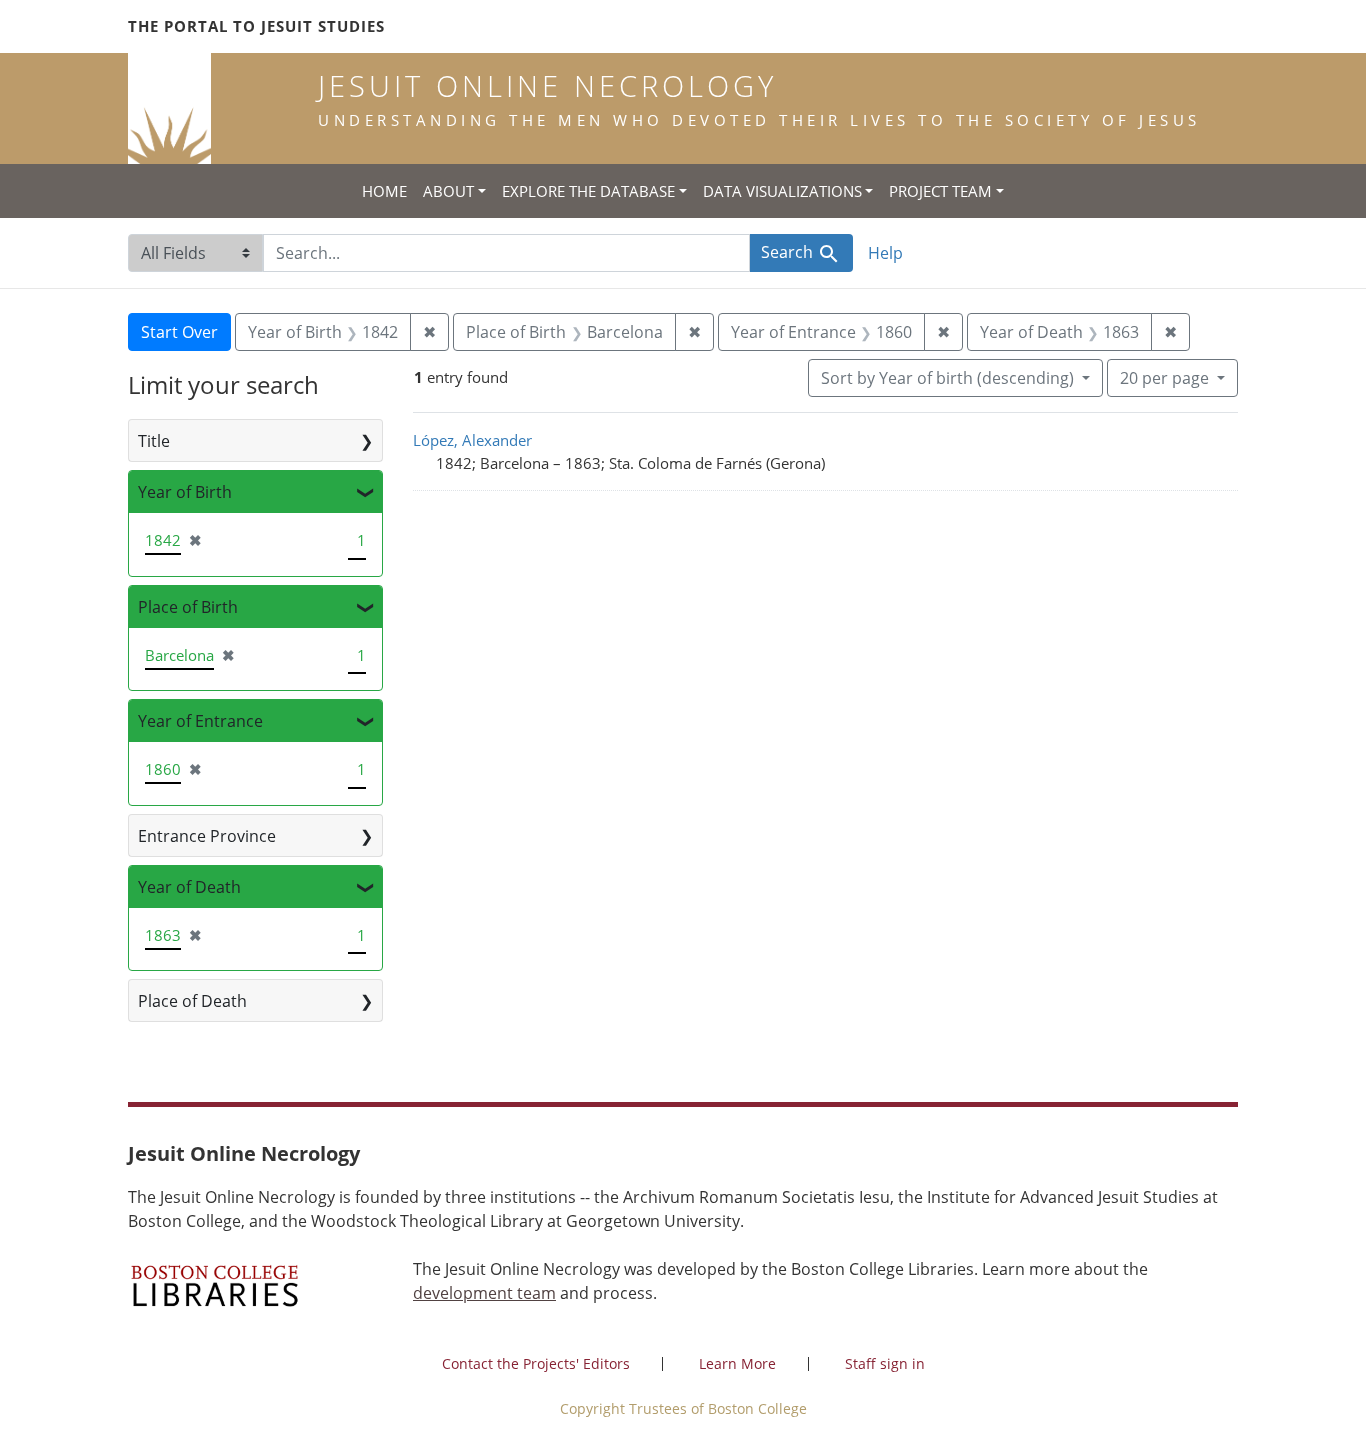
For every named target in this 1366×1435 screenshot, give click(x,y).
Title (154, 441)
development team (484, 1293)
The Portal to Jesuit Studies (256, 26)
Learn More (737, 1363)
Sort (947, 378)
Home (384, 191)
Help (885, 253)
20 (1164, 377)
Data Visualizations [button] (782, 191)
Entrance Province (207, 836)
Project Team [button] (940, 191)
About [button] (448, 191)
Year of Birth (185, 492)
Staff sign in (885, 1363)
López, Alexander (472, 440)
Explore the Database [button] (588, 191)
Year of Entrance (200, 721)
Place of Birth (188, 607)
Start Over (179, 332)
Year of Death (189, 887)
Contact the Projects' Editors (536, 1363)
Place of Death (192, 1001)
